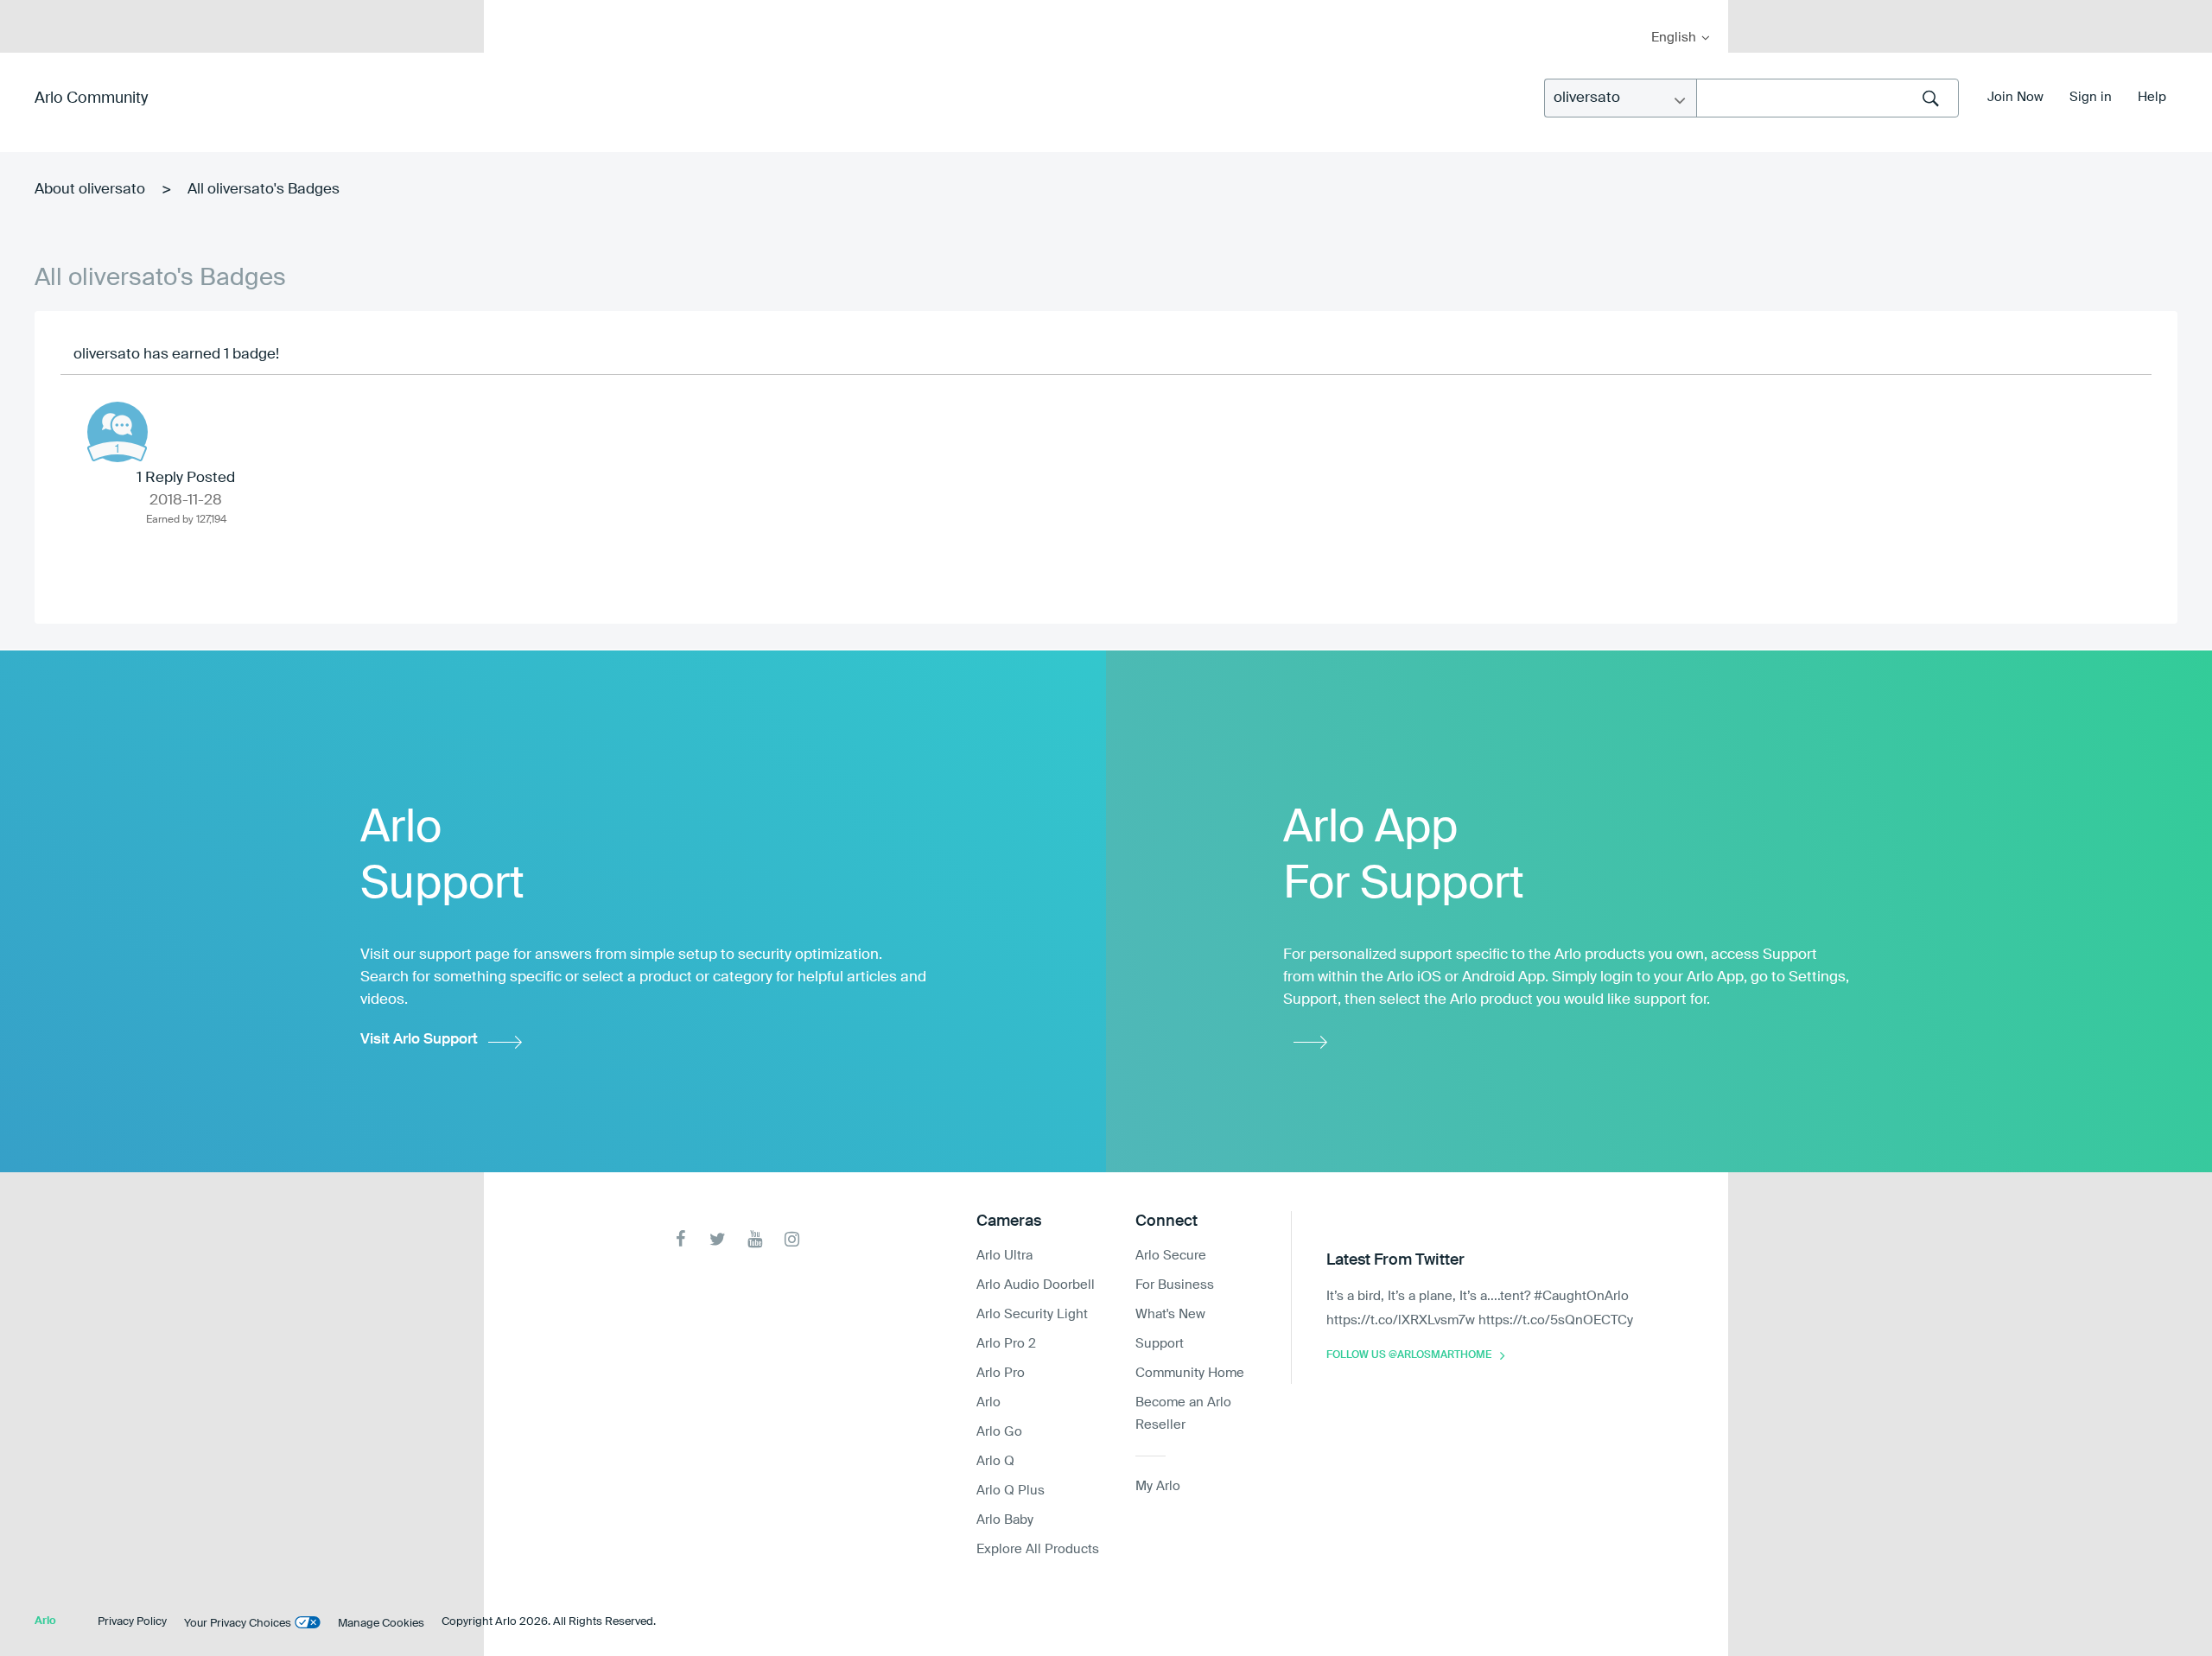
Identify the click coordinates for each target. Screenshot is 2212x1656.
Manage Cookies (381, 1624)
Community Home (1190, 1373)
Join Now (2015, 97)
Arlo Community (91, 98)
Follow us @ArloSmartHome (1409, 1355)
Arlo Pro (1001, 1373)
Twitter (718, 1239)
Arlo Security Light (1032, 1314)
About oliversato (90, 190)
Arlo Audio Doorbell (1036, 1285)
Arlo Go (999, 1432)
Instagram (792, 1239)
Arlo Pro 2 (1006, 1344)
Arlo (988, 1402)
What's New (1170, 1314)
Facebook (680, 1239)
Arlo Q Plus (1011, 1491)
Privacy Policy (132, 1622)
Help (2152, 97)
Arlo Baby (1005, 1520)
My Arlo (509, 11)
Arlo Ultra (1004, 1256)
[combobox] (1827, 98)
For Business (1175, 1285)
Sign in (2091, 97)
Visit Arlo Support (419, 1040)
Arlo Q (995, 1461)
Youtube (755, 1239)
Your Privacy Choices (238, 1624)
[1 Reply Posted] (118, 432)
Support (1160, 1344)
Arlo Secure (1171, 1256)
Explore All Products (1038, 1549)
